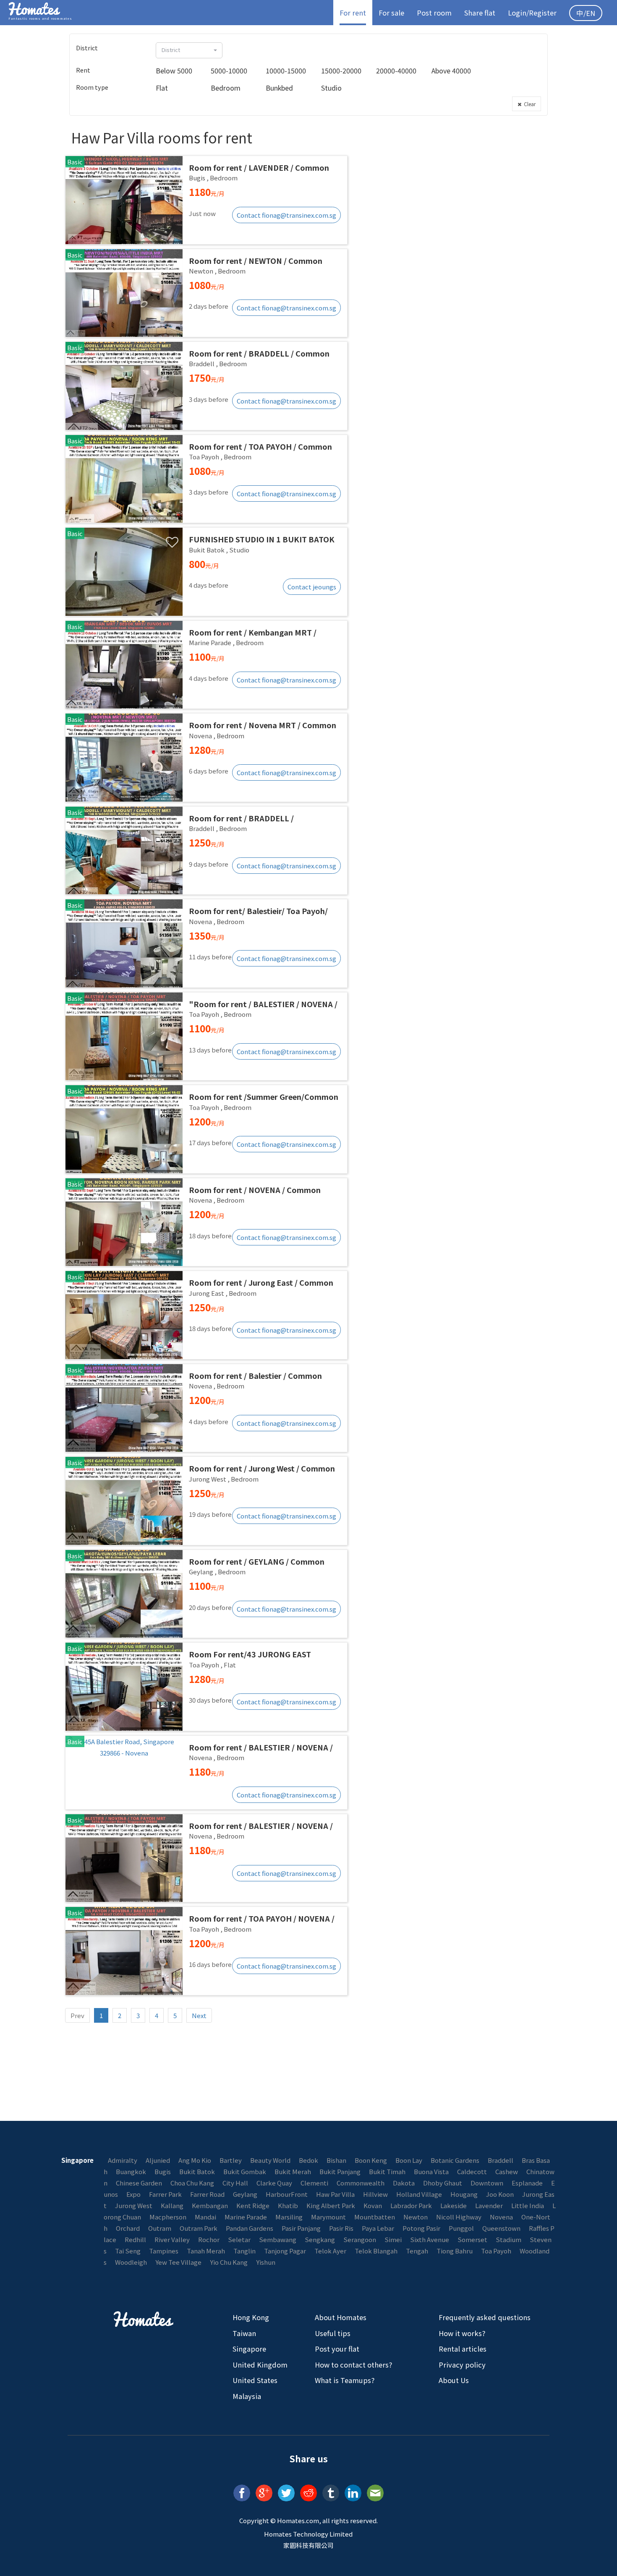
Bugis (163, 2171)
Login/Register (532, 13)
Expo (133, 2194)
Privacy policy (462, 2365)
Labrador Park (411, 2205)
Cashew (507, 2171)
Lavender (489, 2205)
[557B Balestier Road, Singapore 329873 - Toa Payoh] (206, 1037)
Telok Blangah (376, 2251)
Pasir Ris (341, 2228)
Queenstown (501, 2228)
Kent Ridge (253, 2205)
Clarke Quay (274, 2183)
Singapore (249, 2349)
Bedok (308, 2160)
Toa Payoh (496, 2251)
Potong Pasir (421, 2228)
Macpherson (168, 2217)
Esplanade (527, 2183)
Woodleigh (131, 2262)
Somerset (472, 2239)
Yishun (266, 2262)
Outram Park (199, 2228)
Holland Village (419, 2194)
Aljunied (158, 2160)
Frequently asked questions (485, 2317)
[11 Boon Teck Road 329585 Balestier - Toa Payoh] (206, 479)
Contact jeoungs (312, 587)
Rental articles (463, 2349)
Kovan (373, 2205)
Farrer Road (207, 2194)
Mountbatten (375, 2217)
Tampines (164, 2251)
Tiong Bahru (455, 2251)
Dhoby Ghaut (443, 2183)
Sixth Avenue (430, 2239)
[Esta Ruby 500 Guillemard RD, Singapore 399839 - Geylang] (206, 1594)
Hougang (464, 2194)
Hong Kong (251, 2317)
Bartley (231, 2160)
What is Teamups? (345, 2380)
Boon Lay (409, 2160)
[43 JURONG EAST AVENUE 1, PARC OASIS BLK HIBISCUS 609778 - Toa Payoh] (206, 1687)
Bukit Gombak (245, 2171)
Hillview (375, 2194)
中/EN (586, 13)
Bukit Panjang (340, 2171)
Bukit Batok (197, 2171)
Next (199, 2015)
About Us (454, 2380)
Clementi (314, 2183)
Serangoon (360, 2239)
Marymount (328, 2217)
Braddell (501, 2160)
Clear (528, 104)
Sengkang (320, 2239)
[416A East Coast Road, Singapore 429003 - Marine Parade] (206, 665)
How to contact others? (353, 2365)
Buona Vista (431, 2171)
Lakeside (454, 2205)
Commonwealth (361, 2183)
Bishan (336, 2160)
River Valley (172, 2239)
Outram (160, 2228)
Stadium (509, 2239)
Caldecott (472, 2171)
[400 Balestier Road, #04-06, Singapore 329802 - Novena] (206, 1408)
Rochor (209, 2239)
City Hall (235, 2183)
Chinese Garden (139, 2183)
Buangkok (131, 2171)
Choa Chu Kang (192, 2183)
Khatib (288, 2205)
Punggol (461, 2228)
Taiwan (244, 2333)
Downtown (487, 2183)
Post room (434, 13)
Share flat (480, 13)
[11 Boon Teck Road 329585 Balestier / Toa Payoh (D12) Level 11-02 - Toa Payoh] (206, 1129)
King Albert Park (331, 2205)
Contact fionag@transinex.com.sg (286, 215)
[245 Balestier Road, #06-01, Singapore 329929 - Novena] (206, 1222)
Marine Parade (246, 2217)
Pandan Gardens (250, 2228)
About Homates (341, 2317)
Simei (393, 2239)
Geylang (245, 2194)
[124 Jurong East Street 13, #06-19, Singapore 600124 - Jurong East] (206, 1315)
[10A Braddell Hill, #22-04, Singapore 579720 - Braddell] (206, 386)
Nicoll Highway (459, 2217)
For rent (353, 13)
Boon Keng (371, 2160)
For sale (391, 13)
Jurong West (134, 2205)
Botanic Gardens (455, 2160)
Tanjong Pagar (285, 2251)
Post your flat (337, 2349)
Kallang (172, 2205)
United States (255, 2380)
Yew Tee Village (178, 2262)
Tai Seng (128, 2251)
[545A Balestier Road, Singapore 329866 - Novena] (206, 1772)
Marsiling (289, 2217)
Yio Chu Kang (229, 2262)
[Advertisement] (452, 183)
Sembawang (278, 2239)
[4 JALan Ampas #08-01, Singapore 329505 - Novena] (206, 943)
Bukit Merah (293, 2171)
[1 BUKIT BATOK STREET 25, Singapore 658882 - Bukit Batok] (206, 572)
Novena (501, 2217)
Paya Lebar (378, 2228)
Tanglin (244, 2251)
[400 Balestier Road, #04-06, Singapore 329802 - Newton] (206, 293)
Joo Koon (500, 2194)
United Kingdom (260, 2365)
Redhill (135, 2239)
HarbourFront (287, 2194)
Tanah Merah (206, 2251)
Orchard (128, 2228)
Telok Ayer (330, 2251)
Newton (416, 2217)
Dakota (404, 2183)
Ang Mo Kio (195, 2160)
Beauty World (270, 2160)
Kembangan (210, 2205)
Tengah (417, 2251)
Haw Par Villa (335, 2194)
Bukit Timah (387, 2171)
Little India (528, 2205)
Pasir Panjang (301, 2228)
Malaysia (247, 2396)
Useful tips (333, 2333)
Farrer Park (165, 2194)
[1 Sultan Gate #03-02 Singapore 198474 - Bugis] (206, 200)
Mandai (205, 2217)
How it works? (462, 2333)
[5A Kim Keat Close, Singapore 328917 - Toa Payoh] (206, 1951)
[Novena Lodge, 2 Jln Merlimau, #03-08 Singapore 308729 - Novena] (206, 758)
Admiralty (123, 2160)
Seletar (239, 2239)
